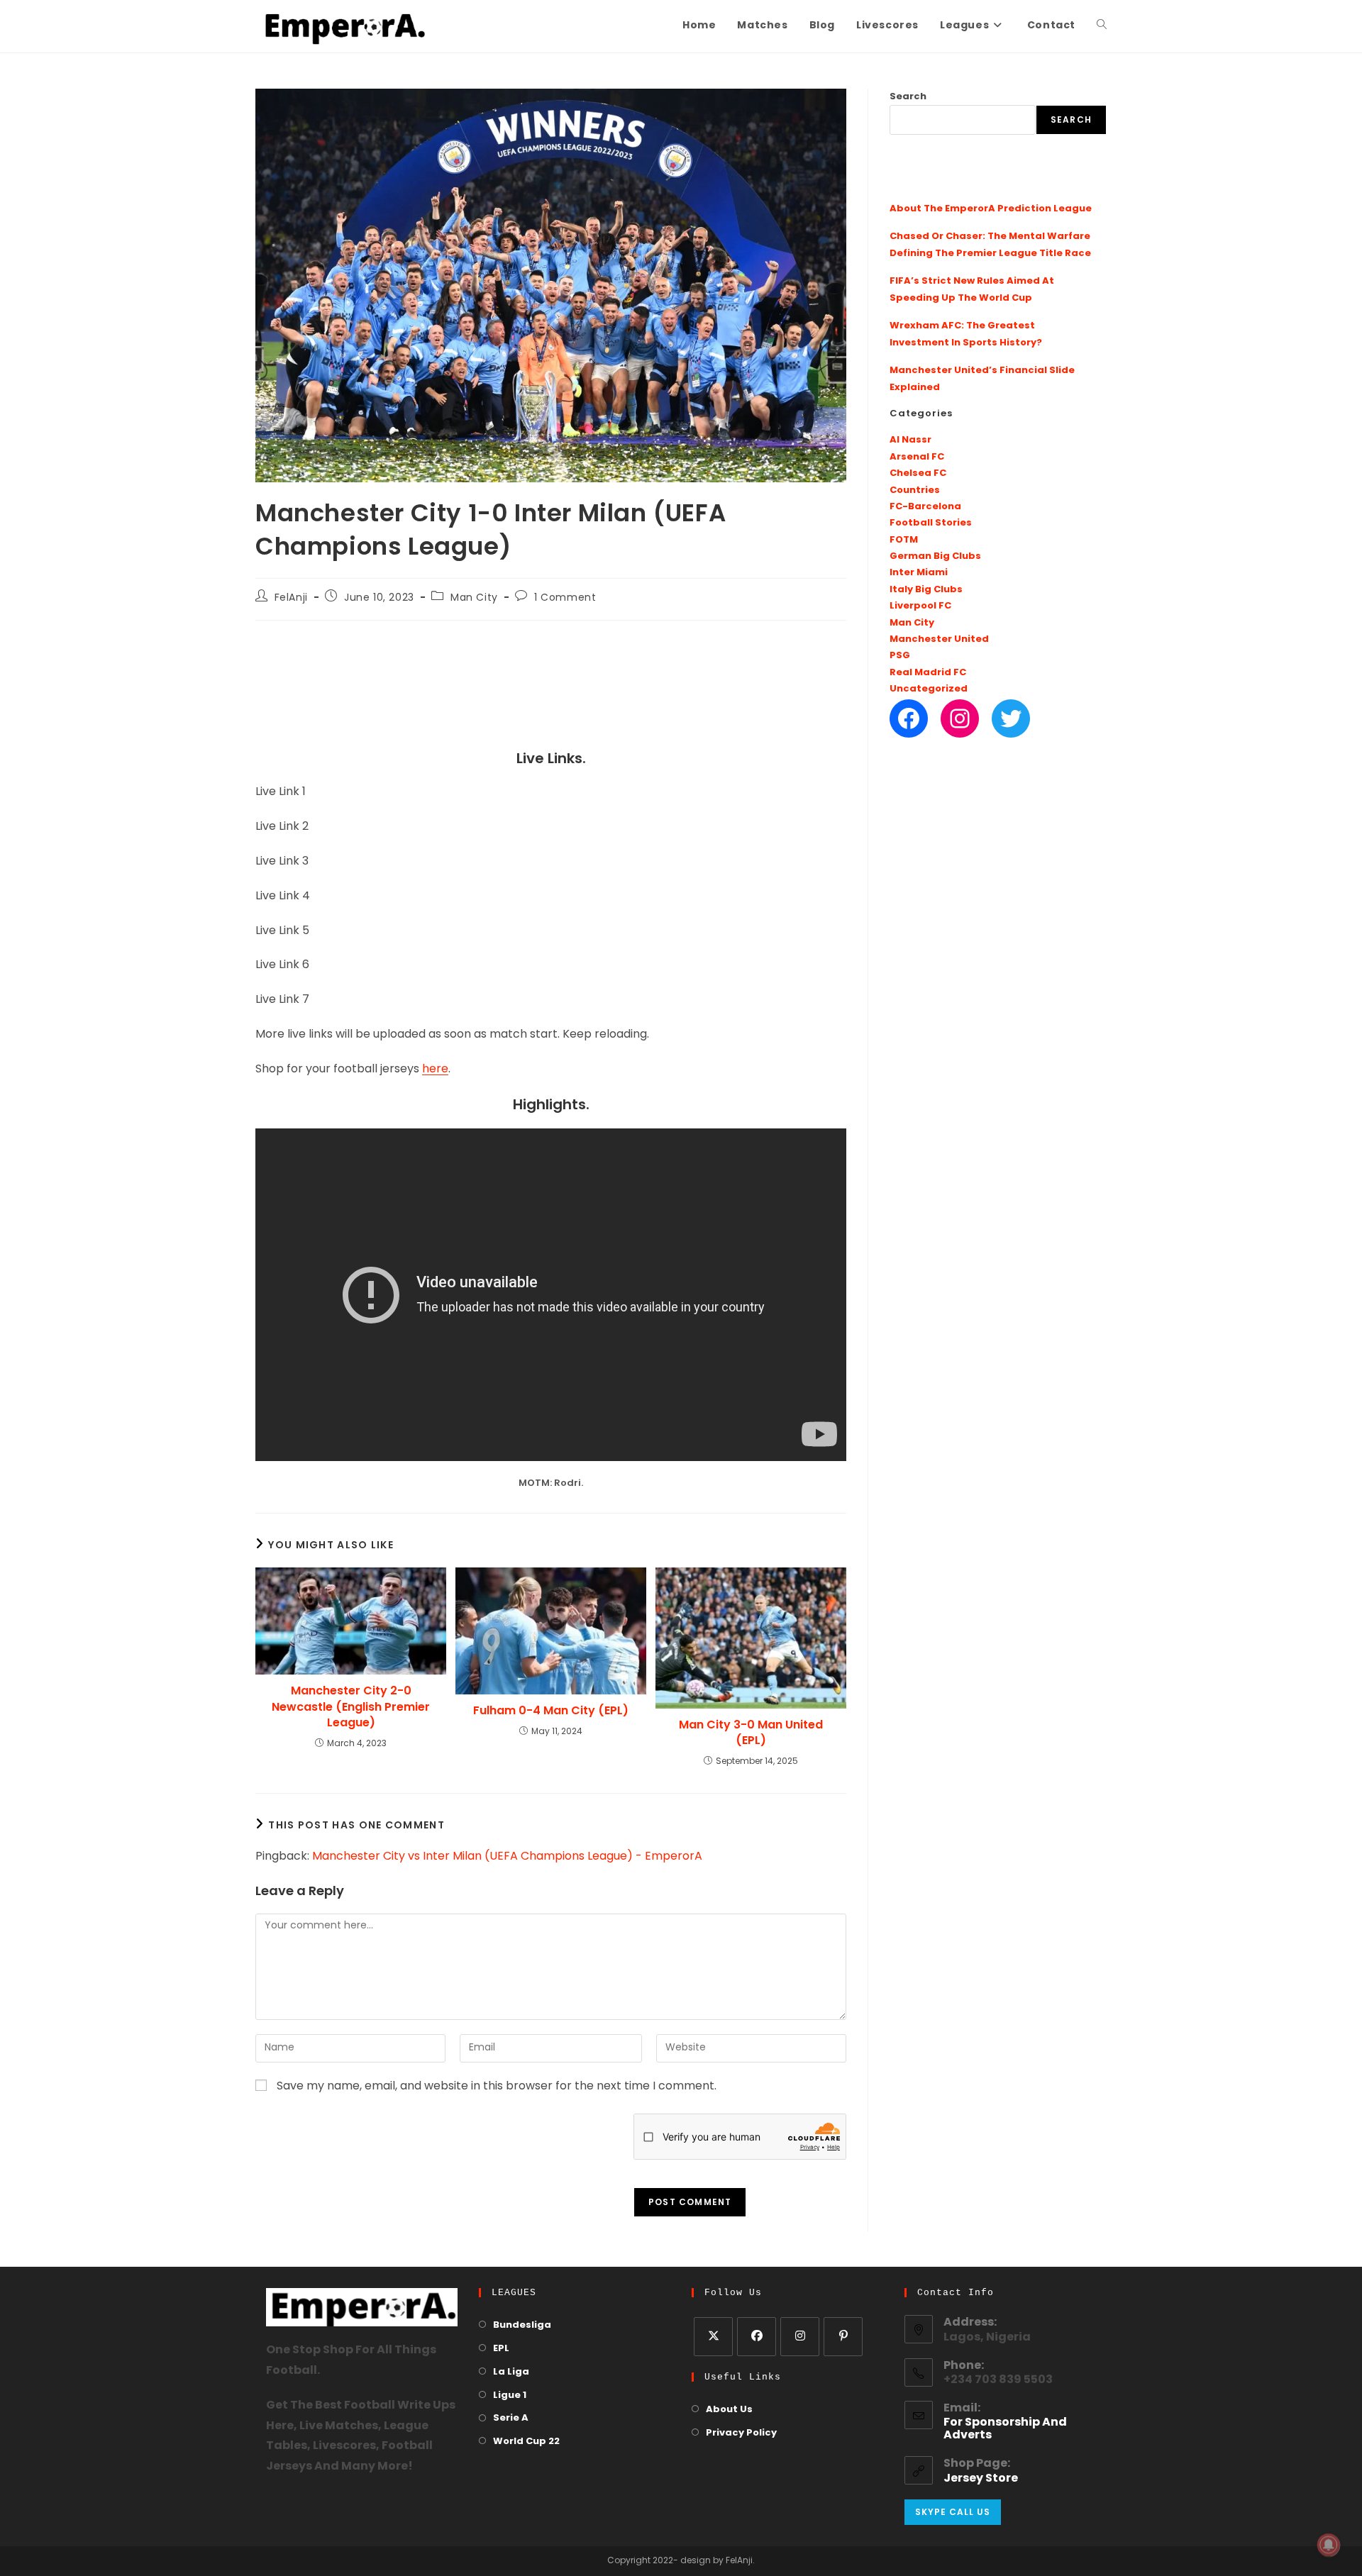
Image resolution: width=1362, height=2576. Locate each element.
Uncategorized (929, 689)
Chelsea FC (918, 473)
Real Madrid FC (928, 673)
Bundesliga (522, 2325)
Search (908, 97)
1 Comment (565, 598)
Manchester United (939, 639)
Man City (474, 598)
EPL (501, 2349)
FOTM (904, 540)
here (435, 1070)
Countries (915, 490)
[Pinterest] (843, 2337)
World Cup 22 (526, 2442)
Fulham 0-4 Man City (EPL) (551, 1711)
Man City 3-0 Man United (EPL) (751, 1733)
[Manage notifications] (1329, 2545)
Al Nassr (910, 440)
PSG (900, 656)
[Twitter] (1011, 718)
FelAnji (291, 598)
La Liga (511, 2372)
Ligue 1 (510, 2395)
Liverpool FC (920, 606)
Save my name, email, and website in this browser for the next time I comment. (497, 2087)
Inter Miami (919, 573)
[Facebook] (909, 718)
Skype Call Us (953, 2512)
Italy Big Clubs (926, 590)
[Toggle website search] (1102, 26)
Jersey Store (981, 2479)
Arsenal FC (917, 457)
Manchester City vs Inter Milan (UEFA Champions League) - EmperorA (507, 1857)
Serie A (511, 2418)
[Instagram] (960, 718)
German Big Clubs (935, 556)
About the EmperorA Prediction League (991, 209)
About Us (729, 2410)
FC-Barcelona (925, 507)
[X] (713, 2337)
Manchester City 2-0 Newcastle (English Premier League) (351, 1707)
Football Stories (931, 523)
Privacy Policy (741, 2433)
